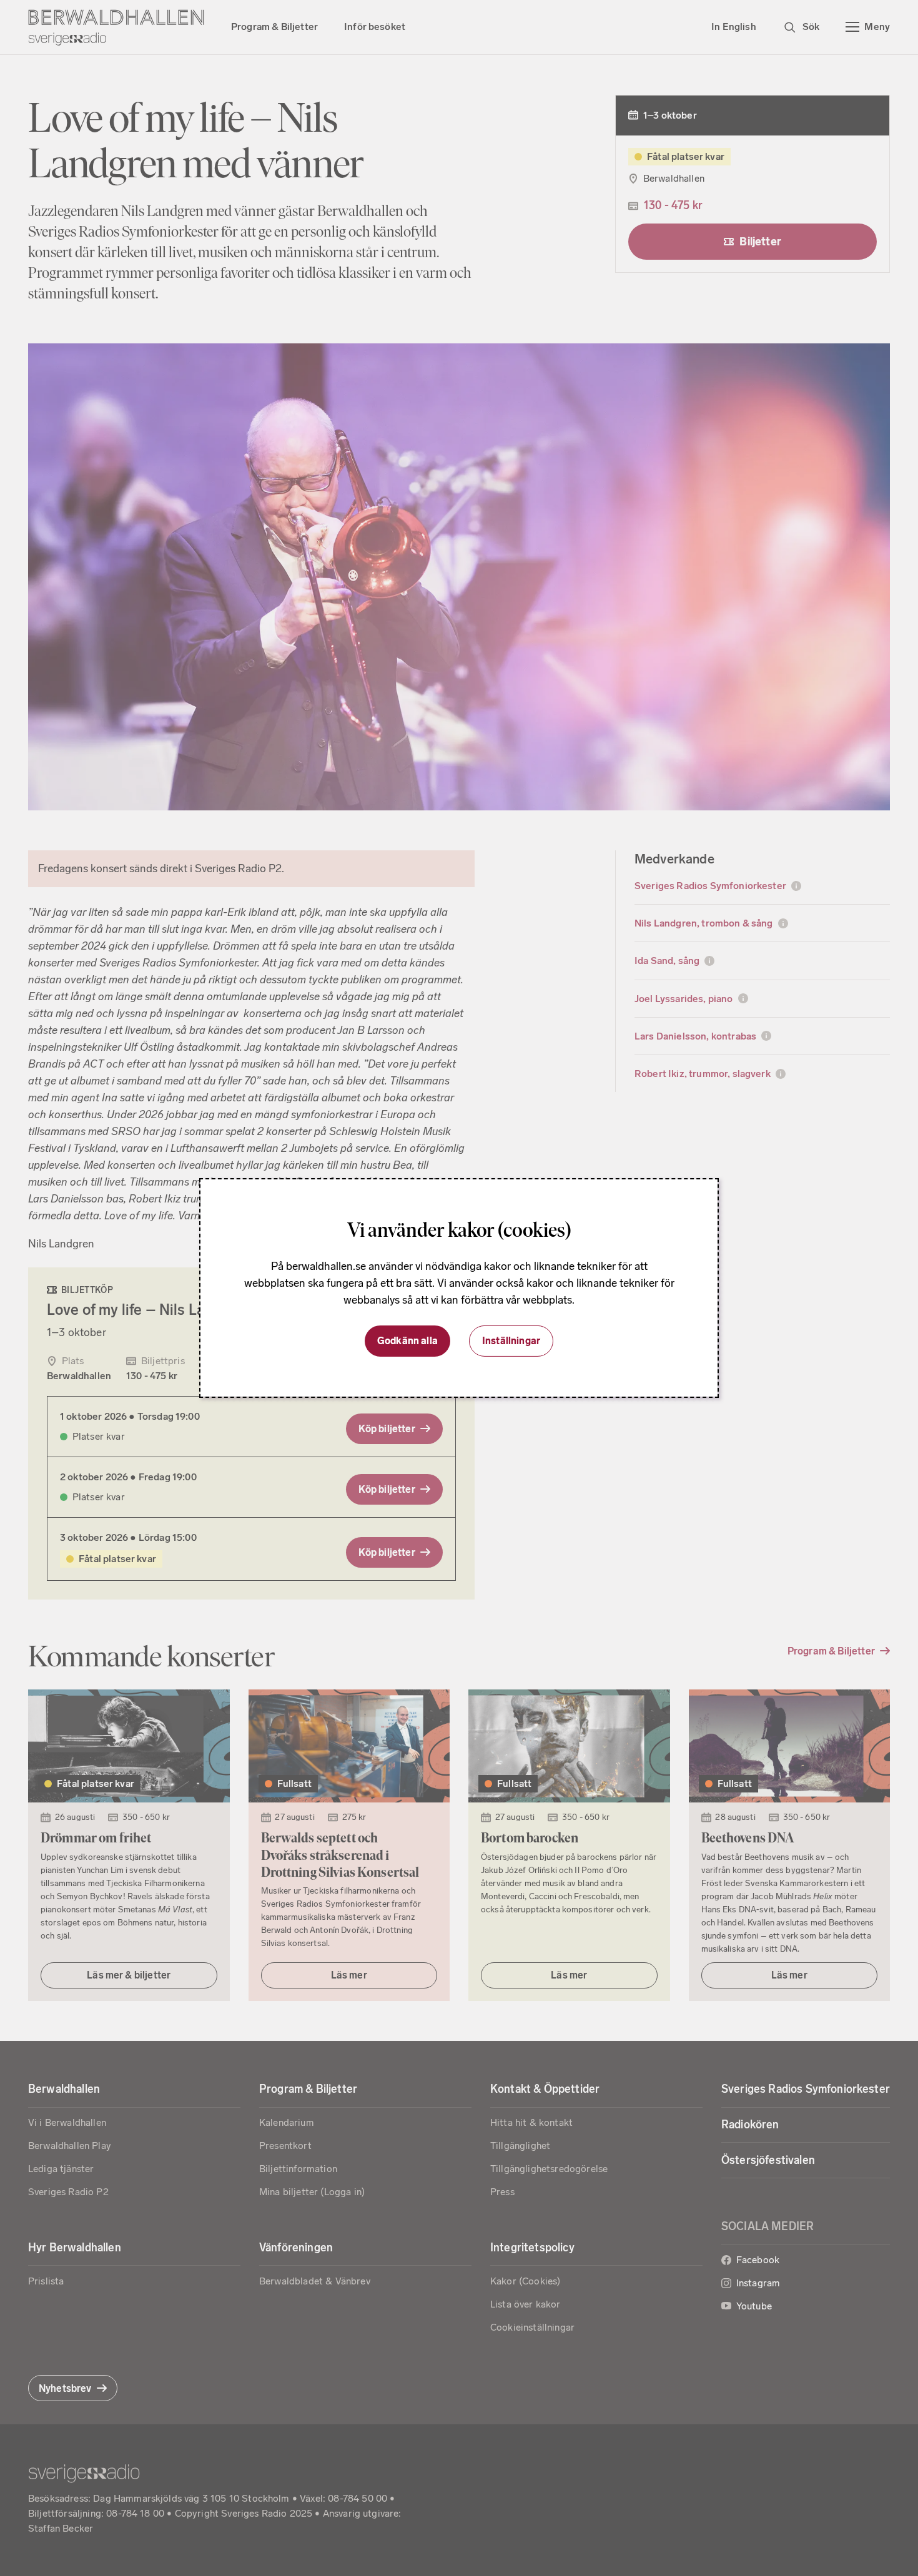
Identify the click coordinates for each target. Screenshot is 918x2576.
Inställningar (511, 1341)
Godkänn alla (407, 1341)
